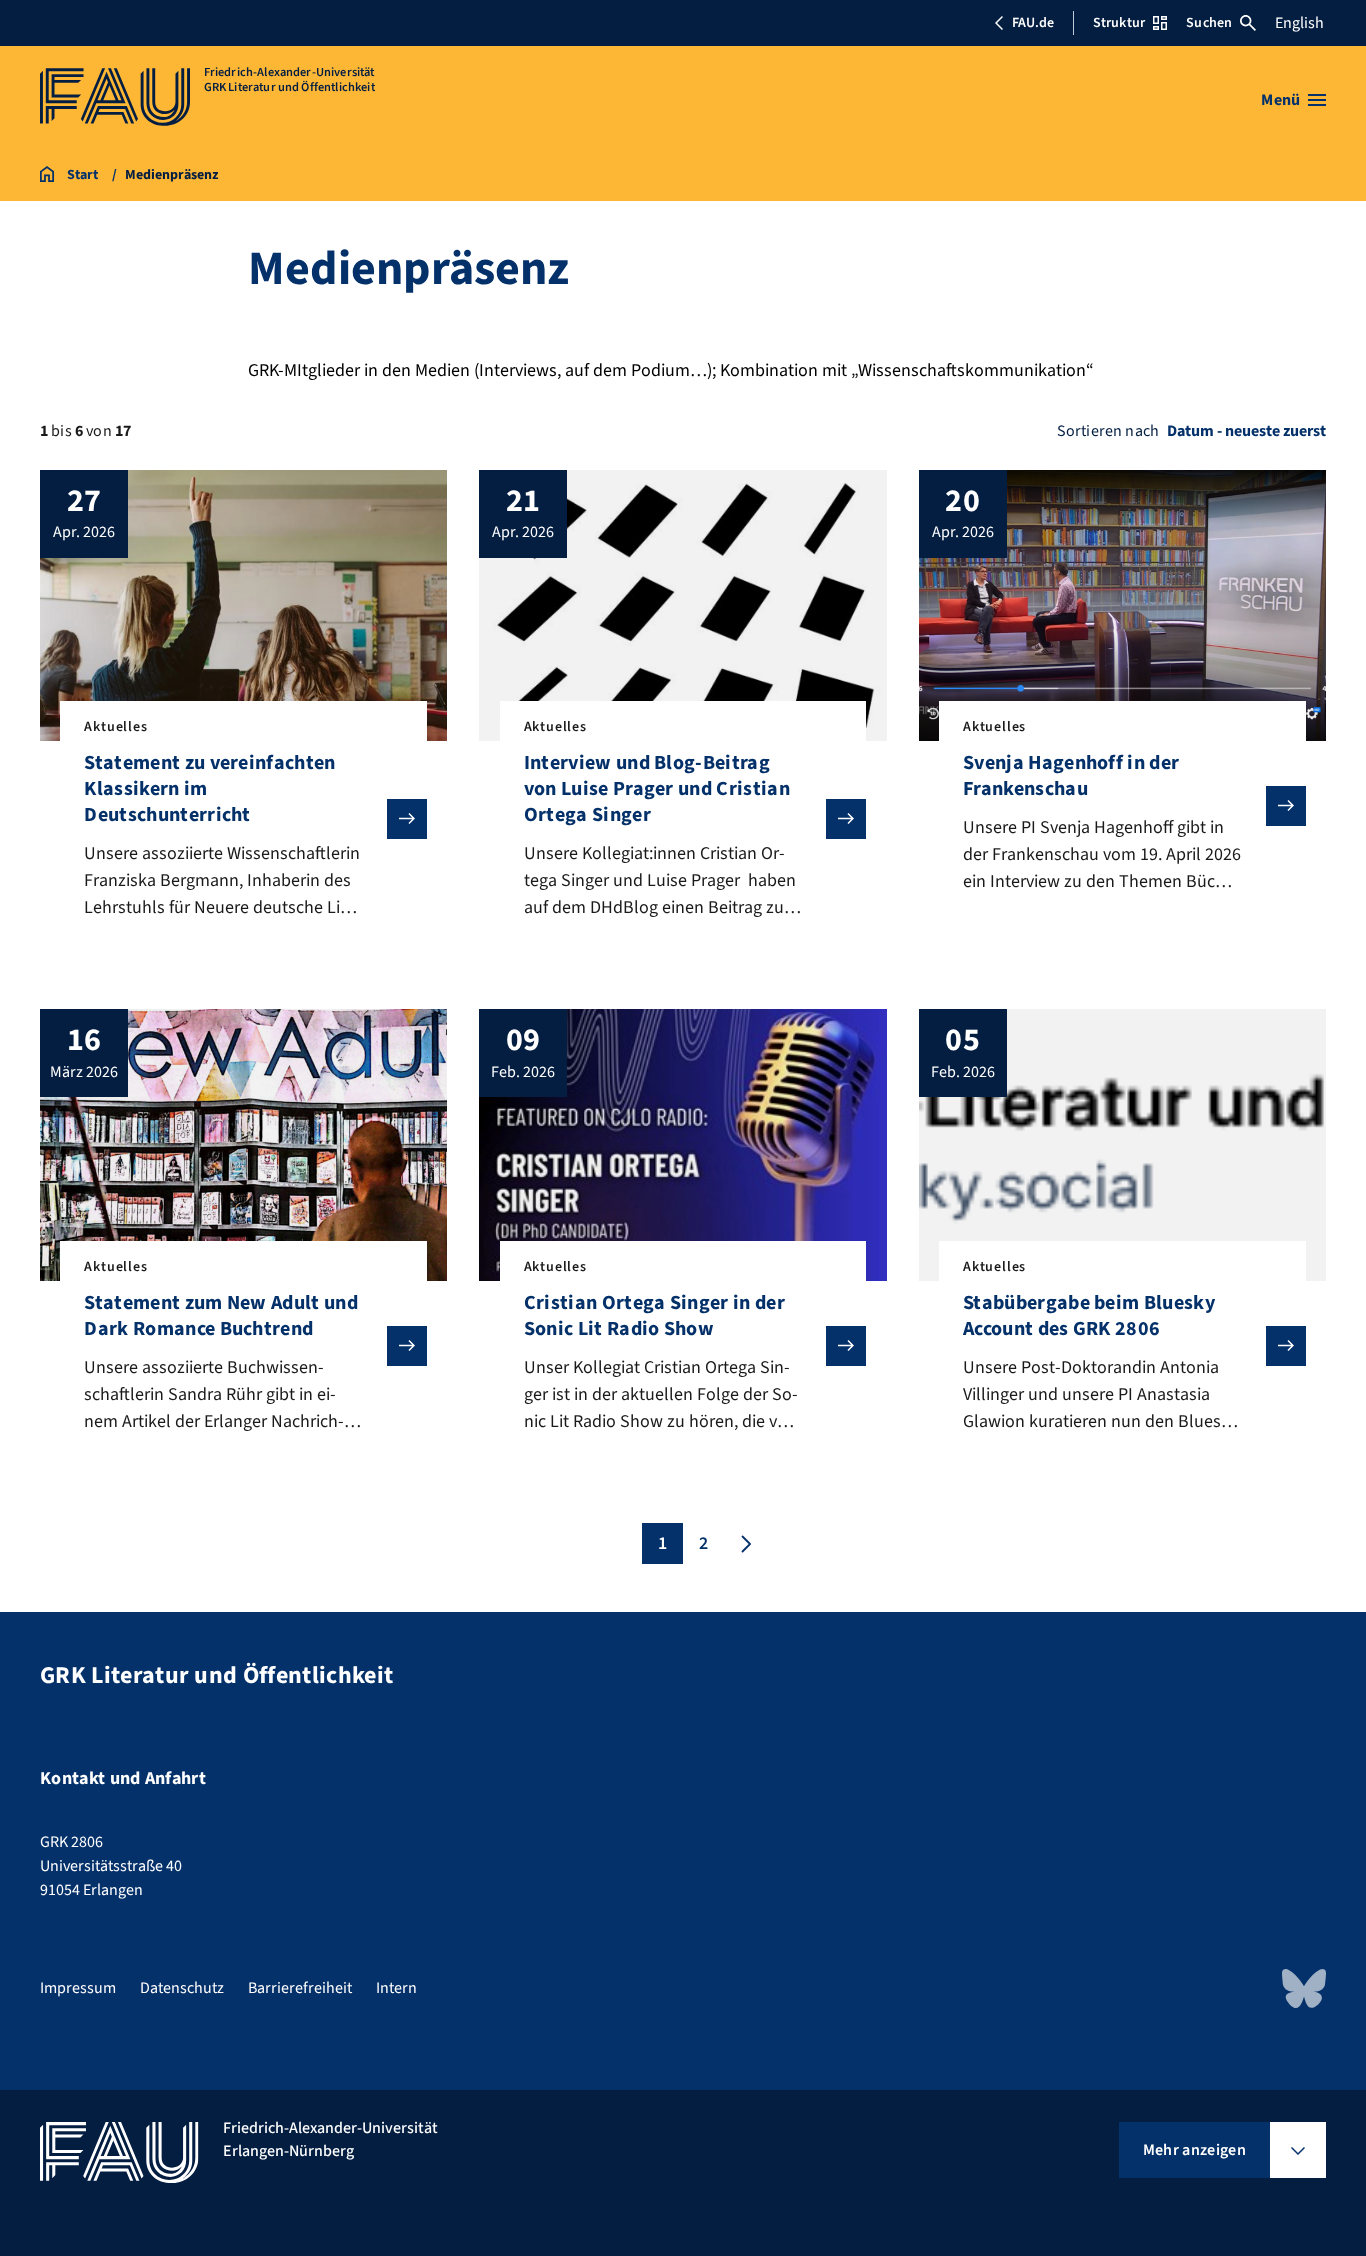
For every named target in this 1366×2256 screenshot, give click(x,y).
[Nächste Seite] (744, 1543)
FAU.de (1033, 23)
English (1299, 23)
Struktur (1119, 23)
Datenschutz (182, 1988)
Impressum (78, 1988)
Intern (396, 1988)
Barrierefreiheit (300, 1988)
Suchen (1209, 23)
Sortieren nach (1108, 431)
